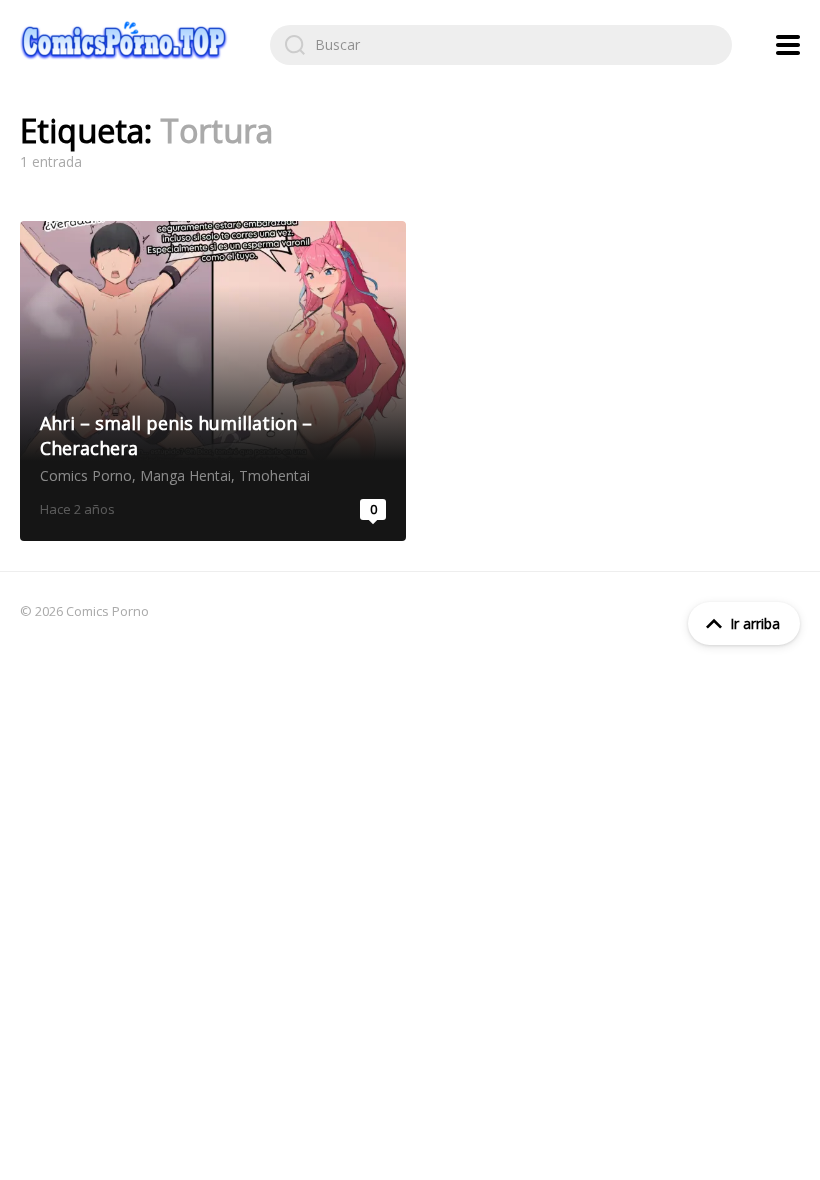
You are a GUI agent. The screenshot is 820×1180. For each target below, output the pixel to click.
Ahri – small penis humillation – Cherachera (213, 381)
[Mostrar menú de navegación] (788, 45)
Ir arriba (755, 623)
